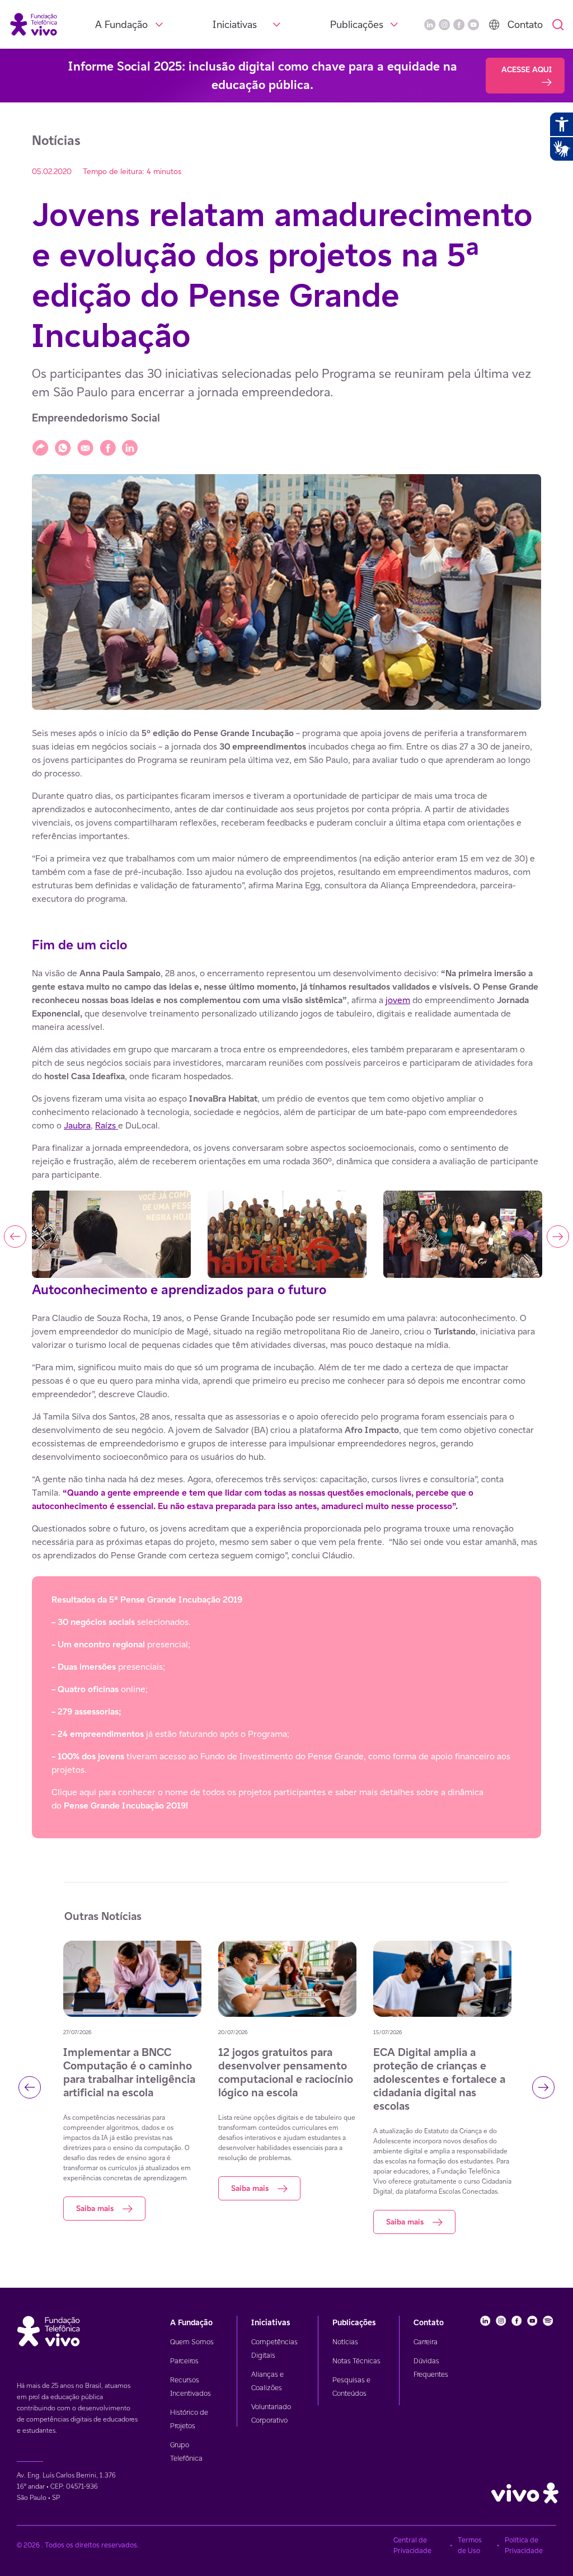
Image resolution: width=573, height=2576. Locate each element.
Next (558, 1237)
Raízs (107, 1125)
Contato (525, 24)
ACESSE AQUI (527, 69)
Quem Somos (192, 2342)
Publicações (357, 24)
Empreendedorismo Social (96, 418)
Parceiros (184, 2361)
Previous (15, 1237)
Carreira (426, 2342)
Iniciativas (235, 24)
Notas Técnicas (356, 2361)
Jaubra (77, 1125)
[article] (286, 1282)
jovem (398, 1000)
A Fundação (121, 24)
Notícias (345, 2342)
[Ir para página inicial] (34, 24)
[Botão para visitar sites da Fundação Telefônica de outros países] (494, 25)
